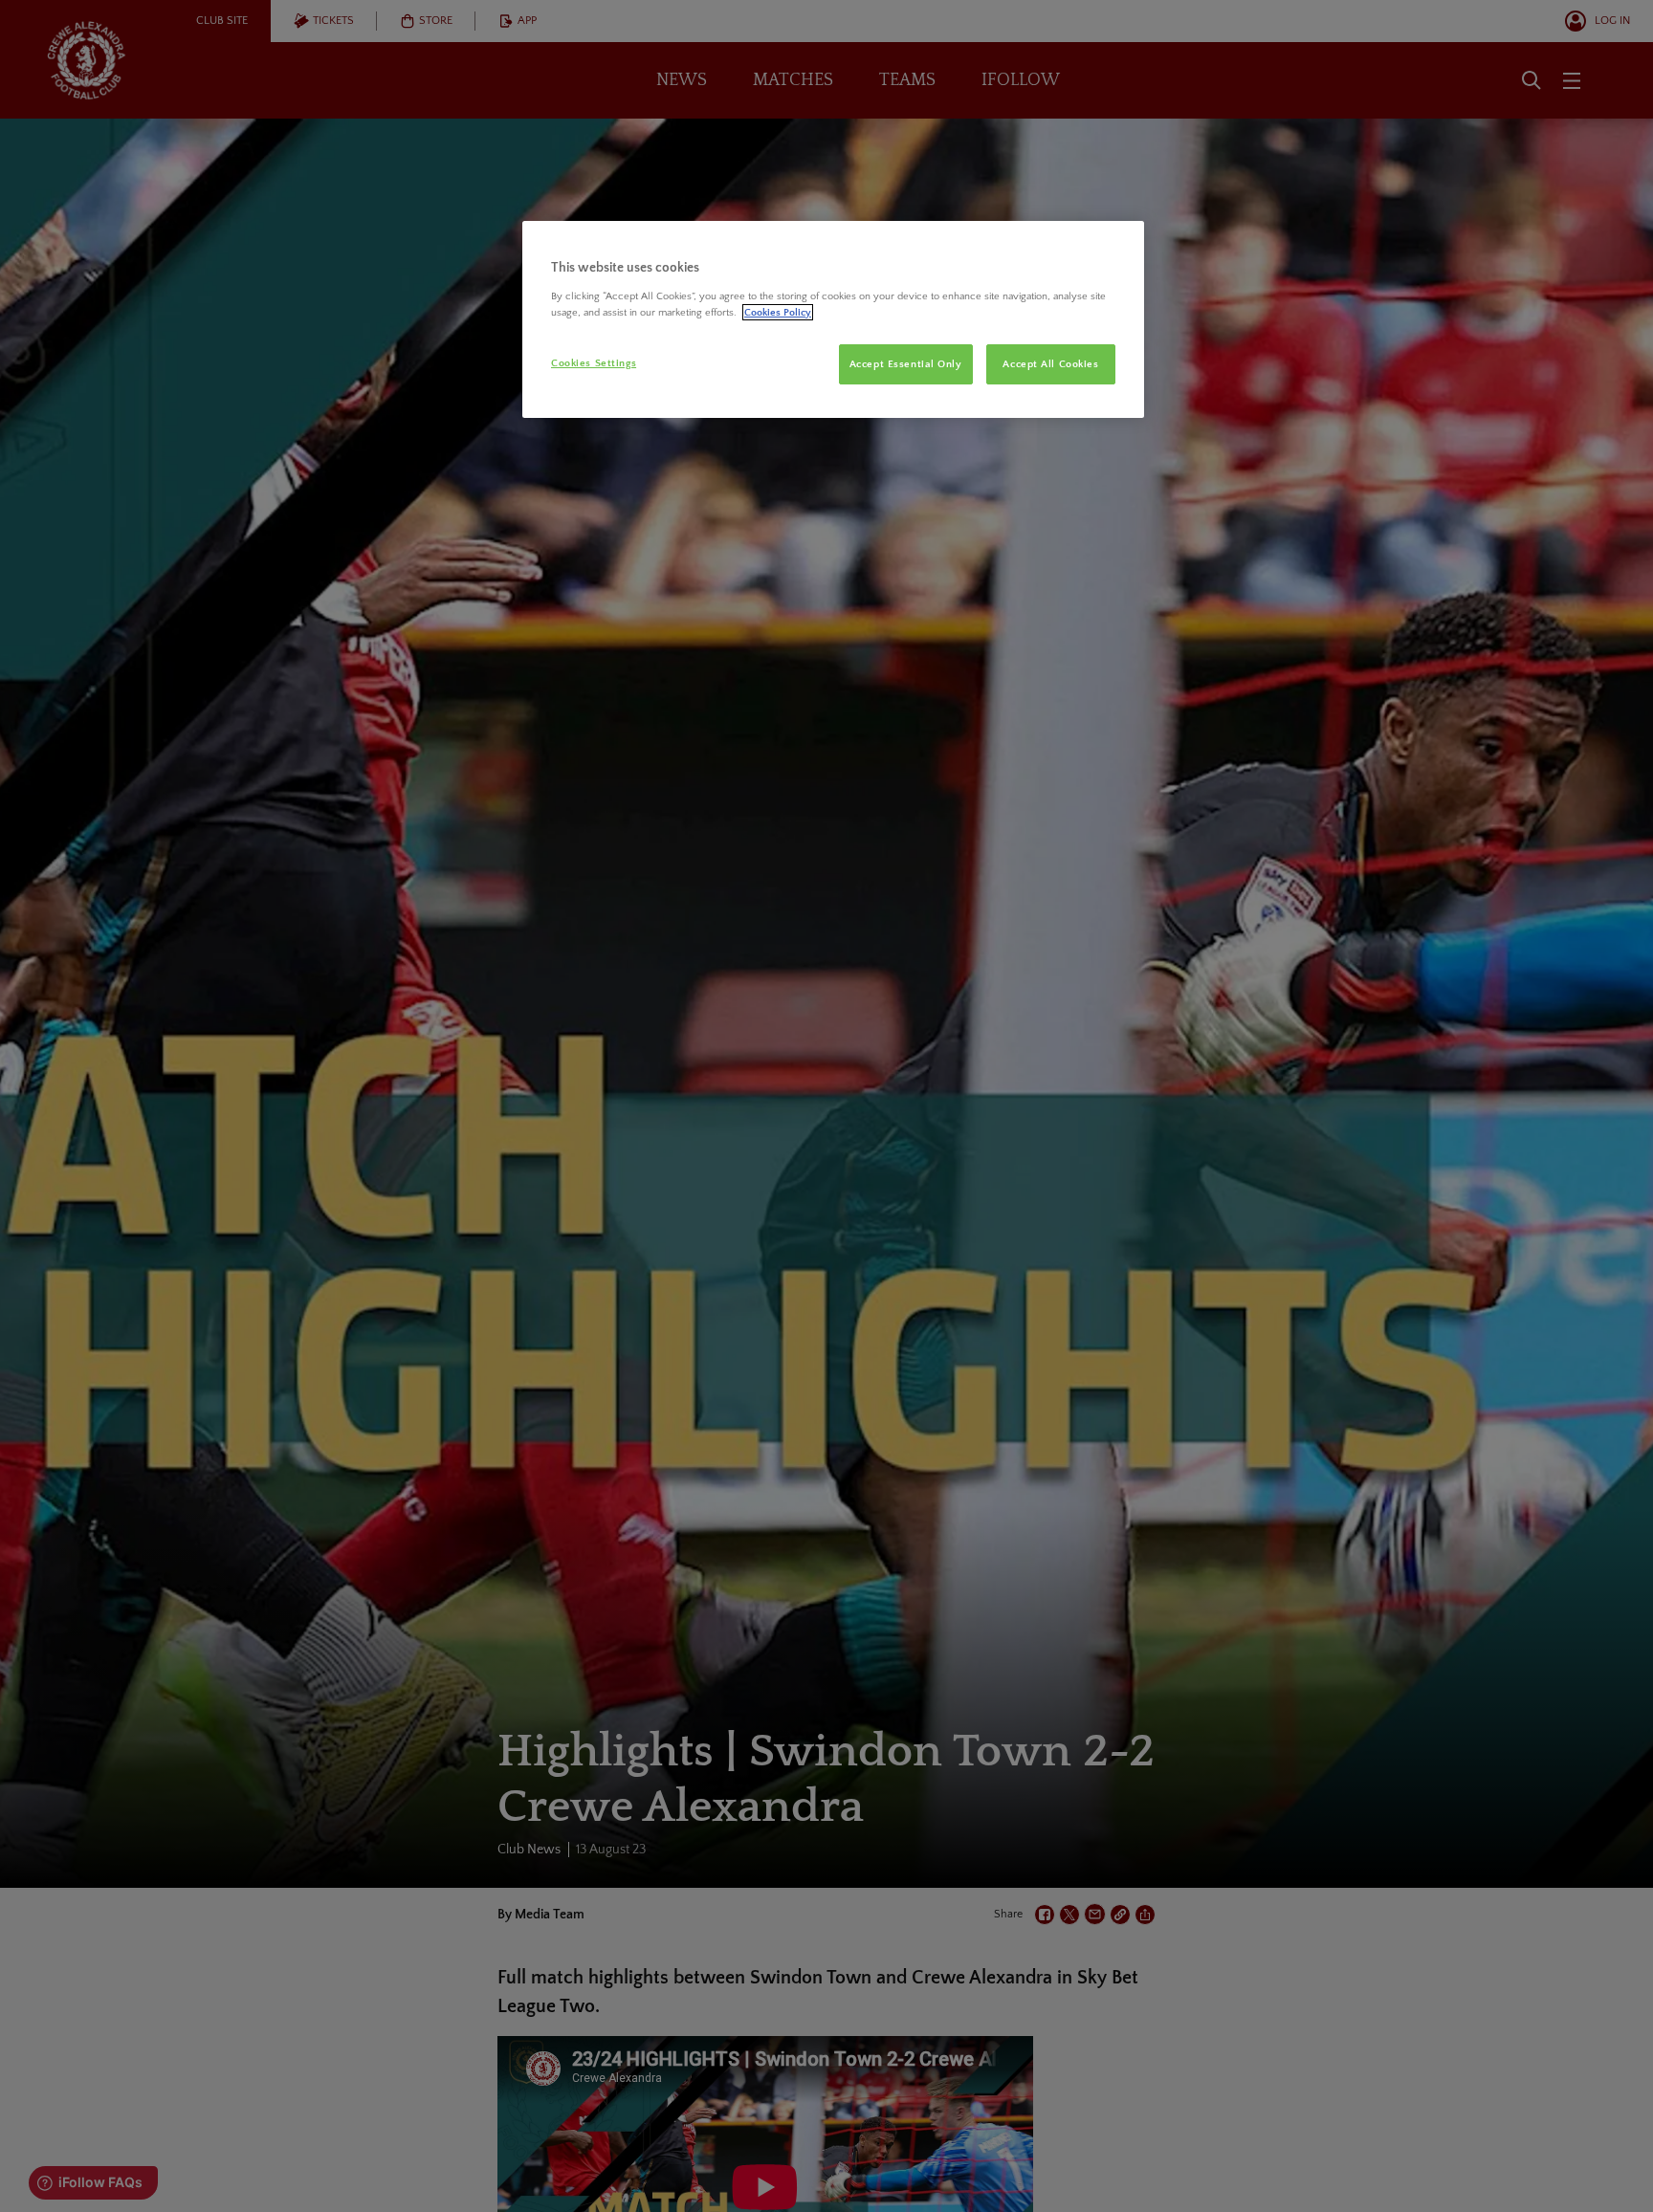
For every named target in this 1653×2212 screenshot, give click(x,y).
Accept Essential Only (906, 364)
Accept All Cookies (1050, 364)
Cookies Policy (778, 312)
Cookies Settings (594, 363)
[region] (833, 319)
